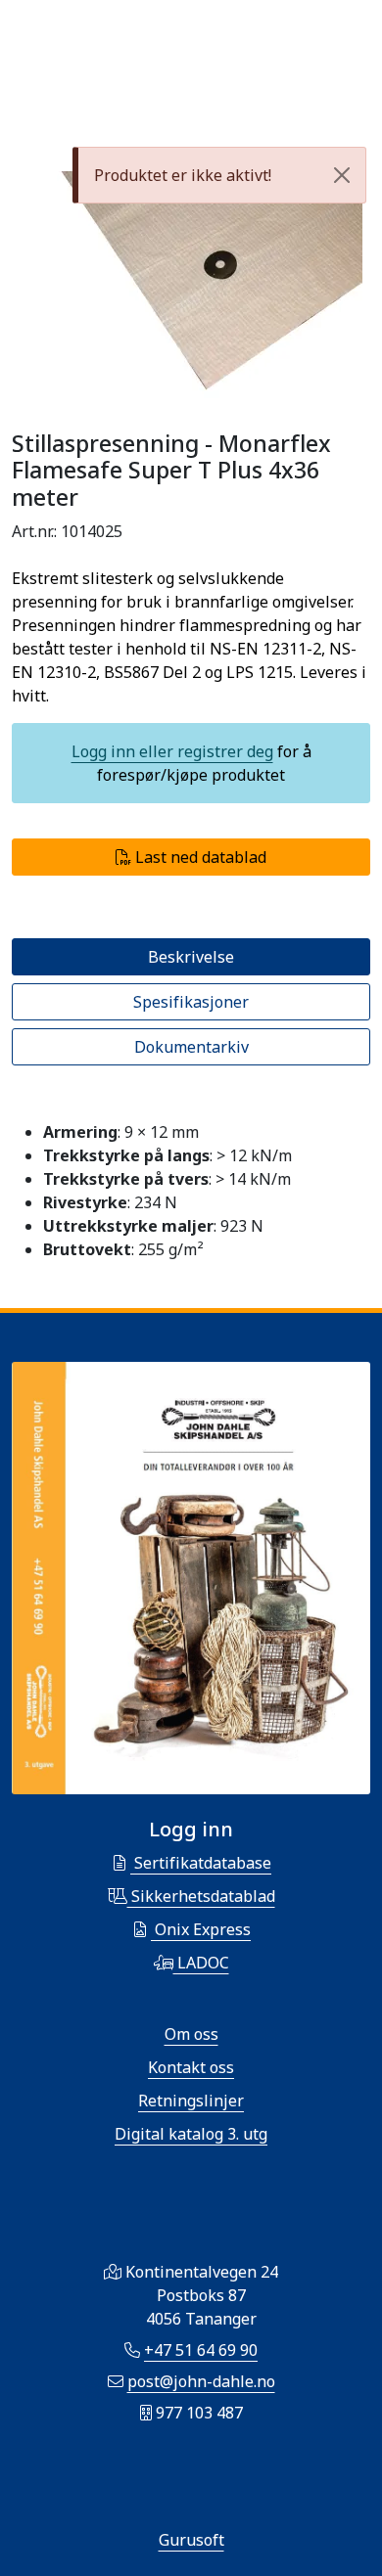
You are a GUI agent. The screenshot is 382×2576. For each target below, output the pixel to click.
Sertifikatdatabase (201, 1863)
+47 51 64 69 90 (201, 2350)
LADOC (201, 1963)
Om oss (191, 2034)
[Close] (342, 175)
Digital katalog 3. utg (191, 2134)
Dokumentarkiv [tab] (191, 1047)
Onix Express (201, 1929)
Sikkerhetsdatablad (201, 1896)
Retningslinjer (191, 2101)
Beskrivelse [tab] (191, 957)
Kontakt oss (191, 2067)
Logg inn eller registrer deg (172, 751)
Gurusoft (191, 2540)
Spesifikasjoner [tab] (191, 1002)
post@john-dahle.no (201, 2381)
